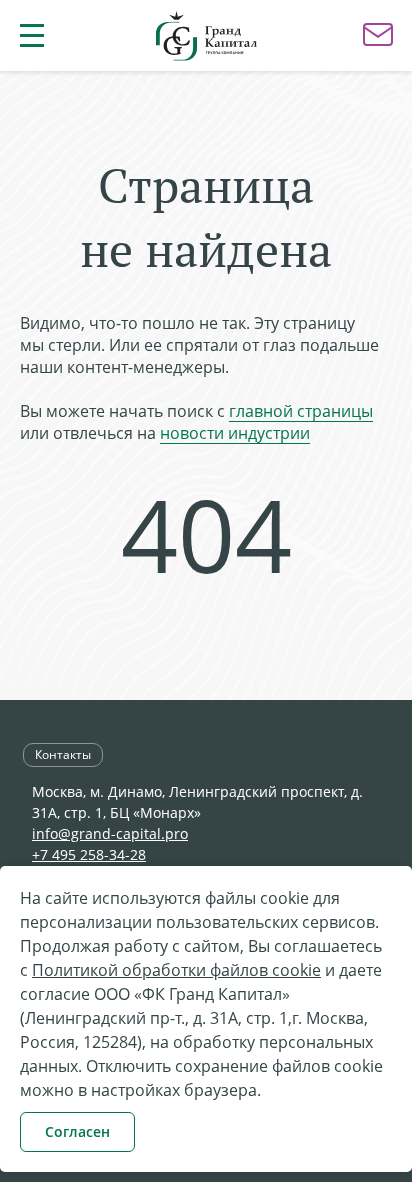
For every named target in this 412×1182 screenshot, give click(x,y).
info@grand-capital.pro (110, 833)
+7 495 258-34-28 (89, 854)
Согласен (77, 1131)
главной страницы (301, 411)
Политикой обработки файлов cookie (176, 970)
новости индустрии (235, 433)
